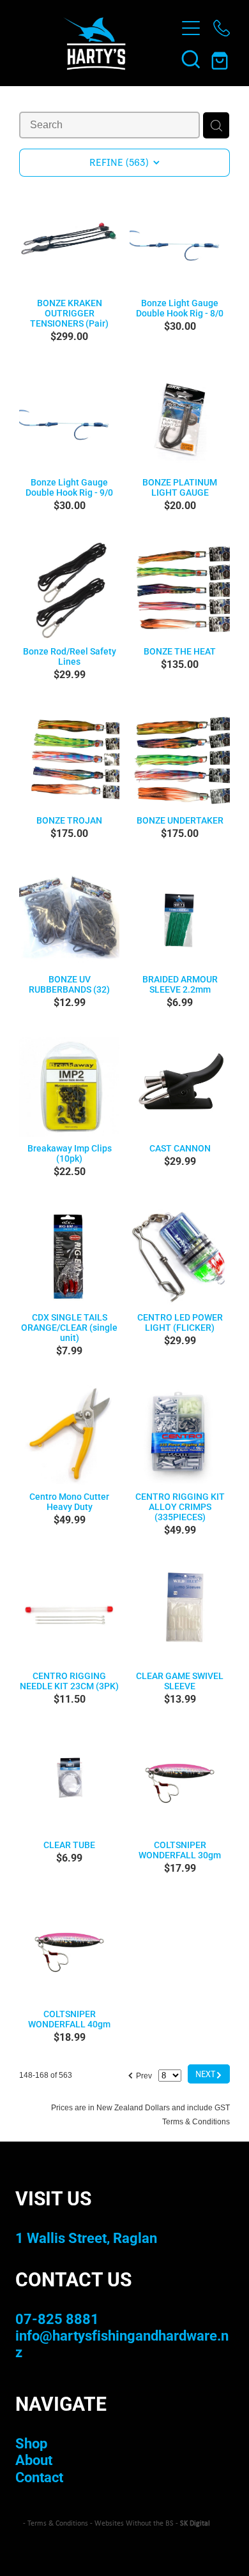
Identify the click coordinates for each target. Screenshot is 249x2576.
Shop (31, 2443)
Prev (140, 2074)
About (34, 2460)
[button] (191, 59)
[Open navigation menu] (191, 28)
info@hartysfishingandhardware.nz (122, 2343)
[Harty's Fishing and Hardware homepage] (94, 43)
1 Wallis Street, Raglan (86, 2238)
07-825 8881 (57, 2319)
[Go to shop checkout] (222, 59)
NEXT (209, 2074)
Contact (39, 2477)
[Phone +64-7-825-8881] (222, 28)
